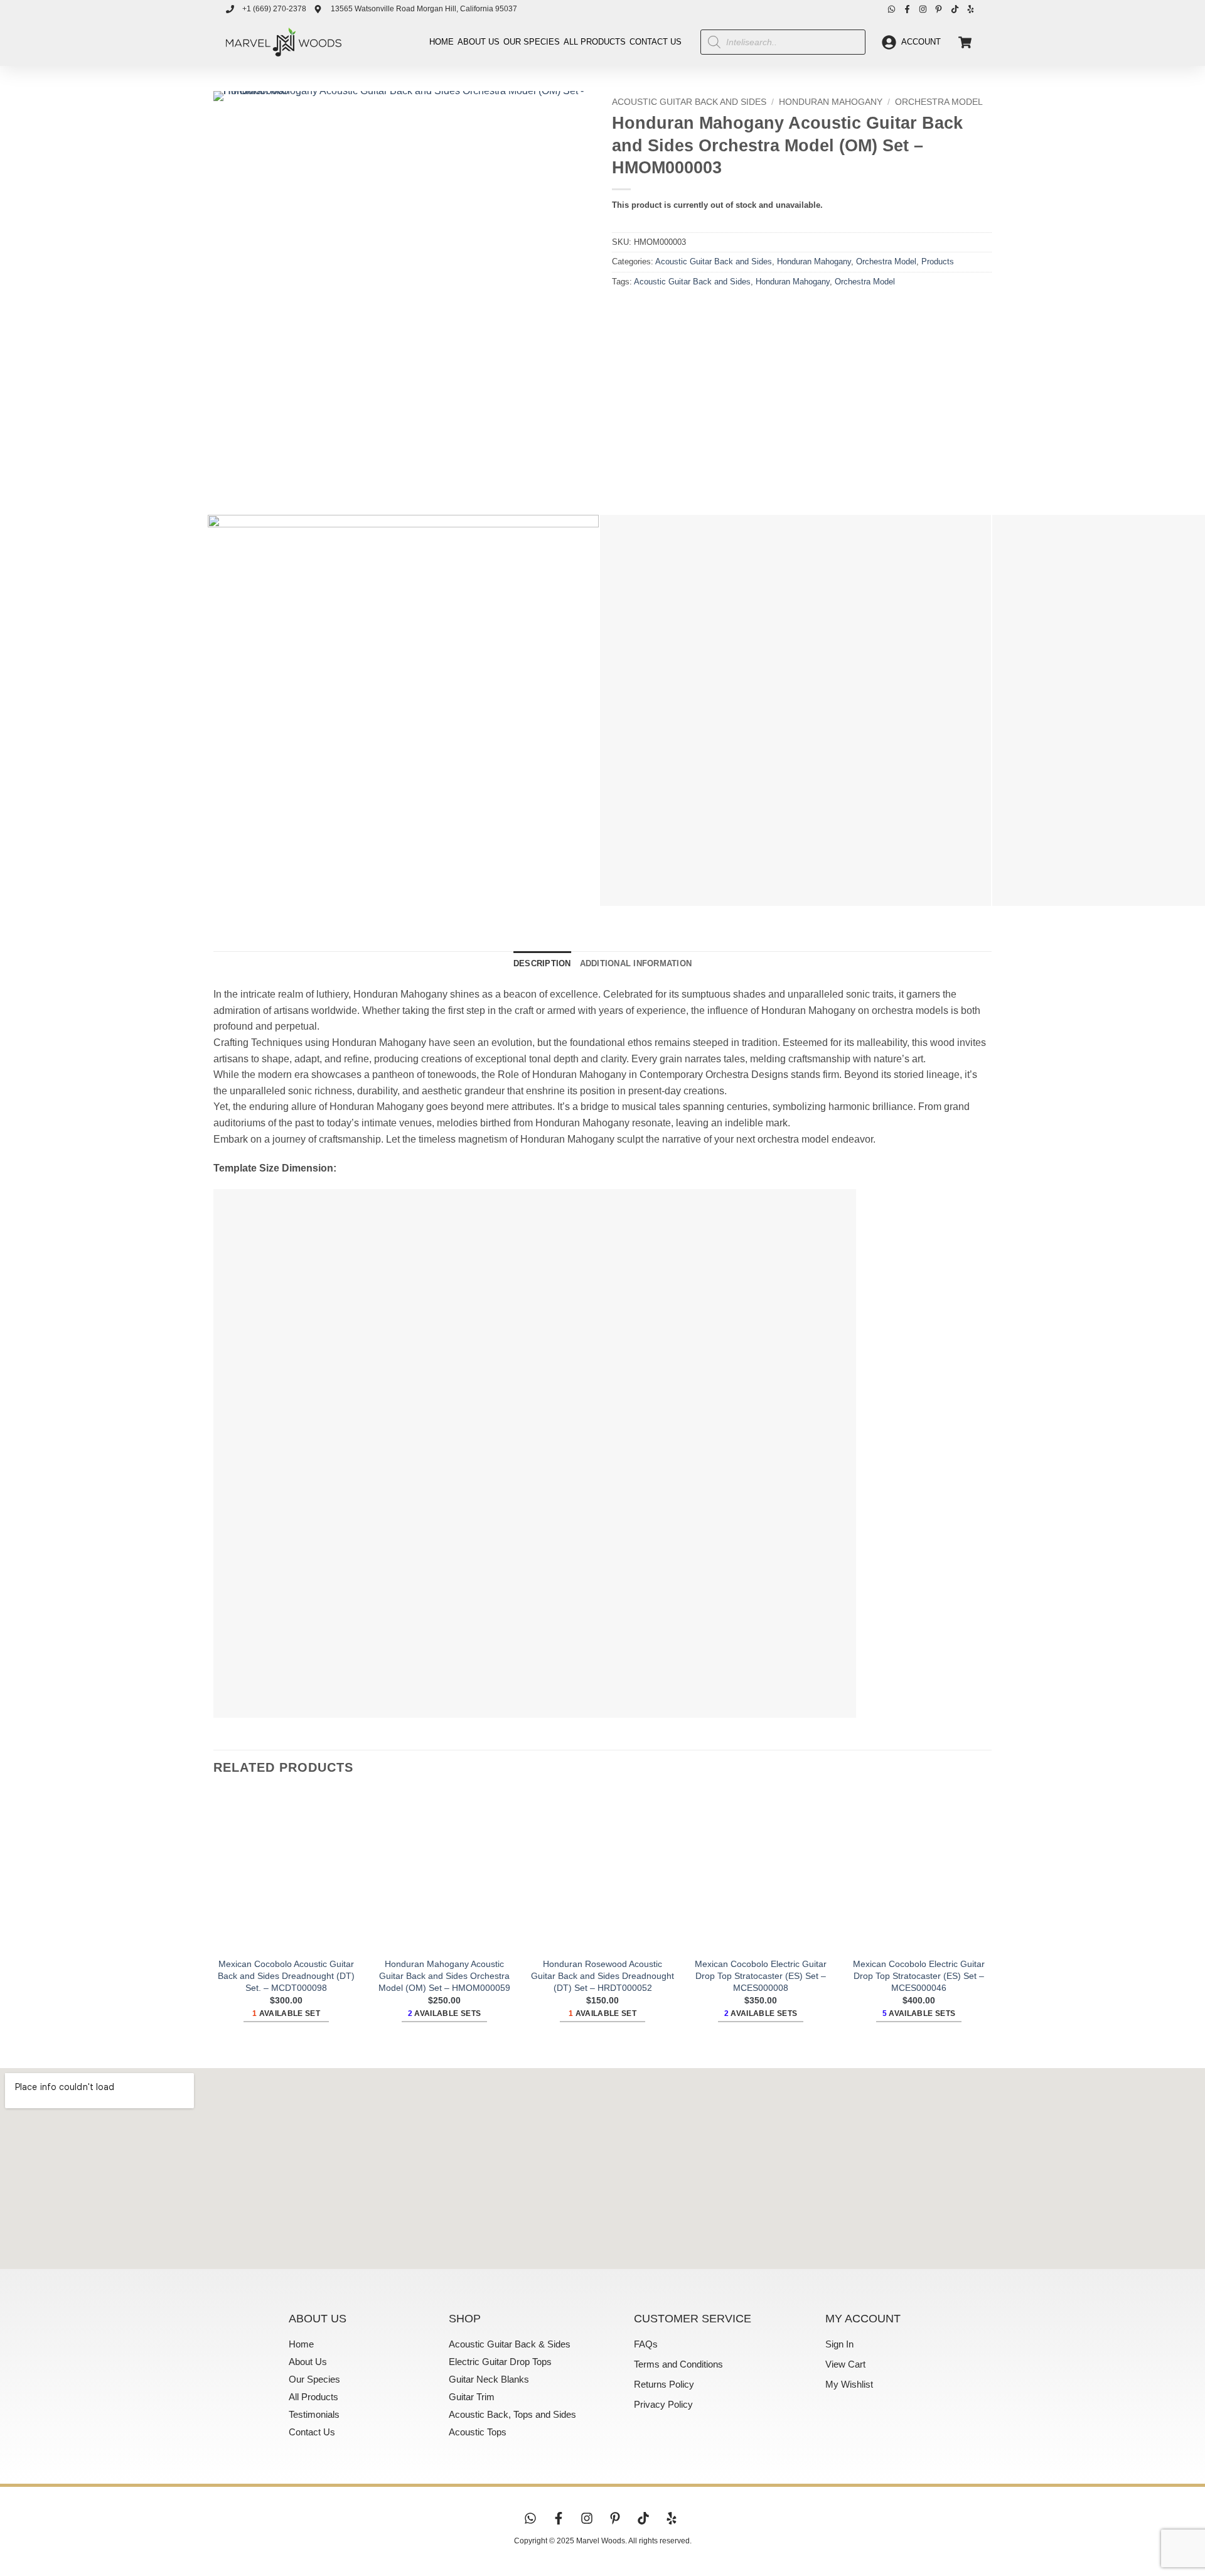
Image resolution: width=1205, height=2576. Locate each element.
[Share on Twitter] (646, 310)
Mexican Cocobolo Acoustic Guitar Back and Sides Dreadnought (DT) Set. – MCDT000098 (286, 1975)
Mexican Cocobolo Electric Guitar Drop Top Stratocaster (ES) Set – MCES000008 (761, 1975)
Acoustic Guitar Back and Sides (689, 102)
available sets (445, 2013)
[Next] (260, 483)
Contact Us (656, 42)
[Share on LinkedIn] (714, 310)
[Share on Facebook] (624, 310)
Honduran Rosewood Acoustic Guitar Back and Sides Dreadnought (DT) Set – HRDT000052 (602, 1975)
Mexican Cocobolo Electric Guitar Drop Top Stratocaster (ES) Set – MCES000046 (919, 1975)
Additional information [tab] (636, 963)
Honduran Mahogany (831, 102)
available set (286, 2013)
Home (442, 42)
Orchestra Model (939, 102)
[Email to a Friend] (669, 310)
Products (938, 261)
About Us (479, 42)
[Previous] (226, 483)
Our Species (532, 42)
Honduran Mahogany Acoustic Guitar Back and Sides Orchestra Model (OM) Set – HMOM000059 (444, 1975)
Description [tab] (542, 963)
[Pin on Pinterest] (691, 310)
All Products (595, 42)
